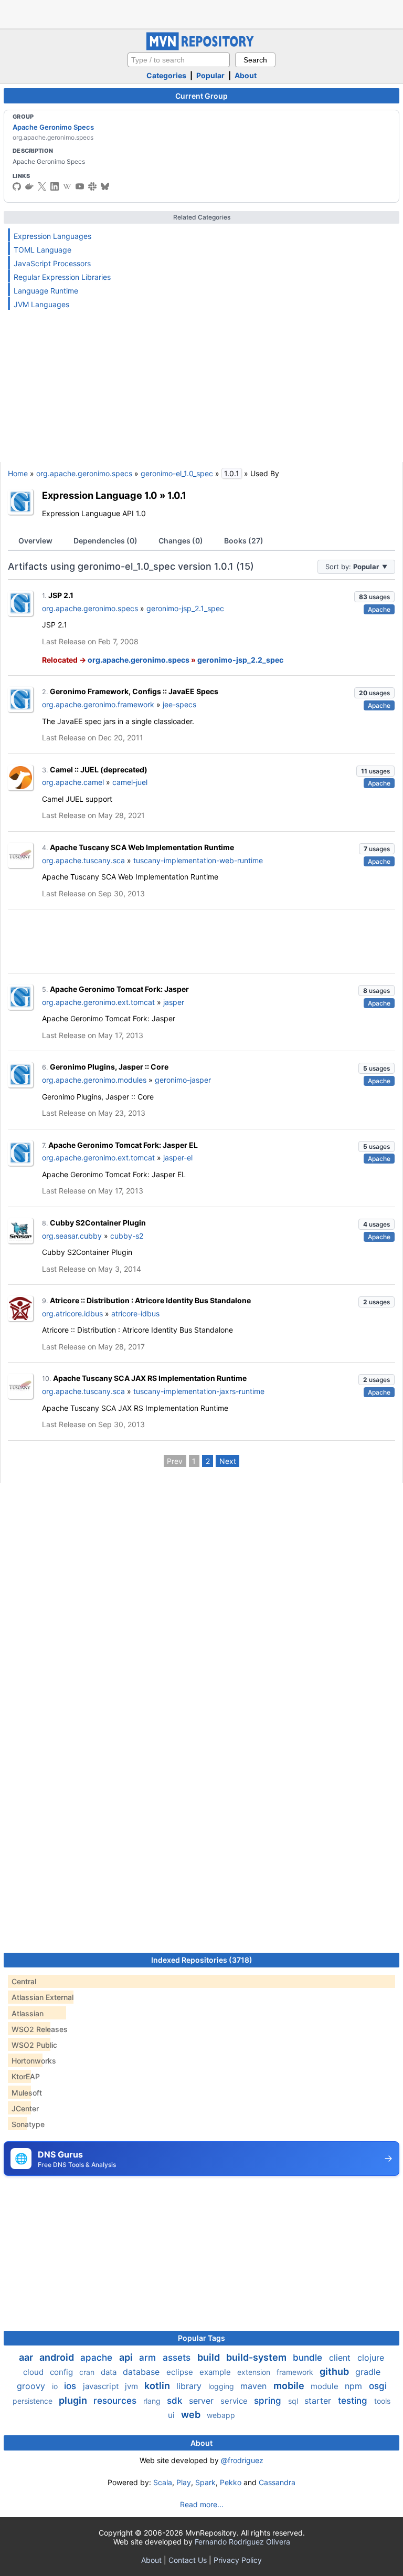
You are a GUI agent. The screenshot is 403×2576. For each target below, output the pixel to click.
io (56, 2386)
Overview (35, 541)
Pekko (231, 2482)
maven (255, 2386)
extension (255, 2372)
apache (98, 2358)
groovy (32, 2386)
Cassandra (277, 2482)
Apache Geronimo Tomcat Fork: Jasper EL (123, 1145)
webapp (221, 2415)
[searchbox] (179, 60)
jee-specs (179, 704)
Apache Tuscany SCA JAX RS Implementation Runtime (150, 1378)
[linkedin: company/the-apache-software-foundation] (55, 186)
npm (355, 2386)
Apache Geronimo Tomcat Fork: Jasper (119, 989)
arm (149, 2358)
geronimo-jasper (183, 1080)
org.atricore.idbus (72, 1313)
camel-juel (130, 782)
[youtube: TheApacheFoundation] (80, 186)
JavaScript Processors (52, 263)
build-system (257, 2357)
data (110, 2372)
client (341, 2358)
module (326, 2386)
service (235, 2401)
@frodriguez (242, 2460)
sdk (176, 2401)
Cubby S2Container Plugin (98, 1223)
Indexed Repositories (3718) (202, 1960)
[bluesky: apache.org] (105, 186)
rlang (153, 2401)
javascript (102, 2386)
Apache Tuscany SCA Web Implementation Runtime (142, 847)
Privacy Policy (238, 2560)
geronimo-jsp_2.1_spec (185, 608)
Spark (205, 2482)
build (210, 2357)
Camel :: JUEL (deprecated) (99, 769)
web (192, 2415)
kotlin (158, 2386)
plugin (74, 2400)
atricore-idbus (135, 1313)
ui (172, 2415)
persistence (34, 2401)
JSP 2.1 (61, 595)
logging (222, 2386)
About (246, 75)
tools (382, 2401)
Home (18, 473)
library (190, 2386)
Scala (163, 2482)
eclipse (181, 2372)
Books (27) (244, 541)
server (203, 2401)
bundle (309, 2358)
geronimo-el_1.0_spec (177, 473)
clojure (371, 2358)
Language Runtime (46, 291)
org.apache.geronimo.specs (84, 473)
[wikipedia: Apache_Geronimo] (67, 186)
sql (294, 2401)
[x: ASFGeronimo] (42, 186)
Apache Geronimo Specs (53, 127)
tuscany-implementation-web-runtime (198, 860)
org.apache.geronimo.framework (98, 704)
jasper (174, 1002)
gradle (368, 2372)
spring (269, 2401)
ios (71, 2386)
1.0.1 (177, 495)
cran (88, 2372)
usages (374, 597)
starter (319, 2401)
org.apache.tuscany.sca (83, 860)
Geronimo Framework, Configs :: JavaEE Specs (134, 691)
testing (354, 2401)
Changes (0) (181, 541)
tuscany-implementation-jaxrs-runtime (199, 1391)
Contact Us (188, 2560)
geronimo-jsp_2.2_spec (240, 660)
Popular (210, 75)
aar (27, 2357)
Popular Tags (201, 2338)
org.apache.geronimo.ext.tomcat (98, 1002)
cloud (34, 2372)
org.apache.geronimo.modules (94, 1080)
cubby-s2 (127, 1236)
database (142, 2372)
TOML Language (43, 250)
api (127, 2357)
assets (178, 2358)
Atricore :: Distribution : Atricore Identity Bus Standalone (150, 1300)
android (58, 2357)
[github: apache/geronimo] (17, 186)
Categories (166, 75)
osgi (378, 2386)
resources (116, 2401)
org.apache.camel (73, 782)
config (62, 2372)
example (216, 2372)
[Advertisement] (201, 13)
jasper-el (178, 1158)
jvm (132, 2386)
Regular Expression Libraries (62, 277)
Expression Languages (52, 236)
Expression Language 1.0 (100, 495)
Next (228, 1461)
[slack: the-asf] (92, 186)
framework (296, 2372)
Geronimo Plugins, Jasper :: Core (109, 1067)
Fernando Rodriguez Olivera (242, 2542)
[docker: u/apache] (29, 186)
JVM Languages (41, 304)
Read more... (202, 2504)
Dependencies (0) (105, 541)
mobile (290, 2386)
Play (184, 2482)
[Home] (201, 48)
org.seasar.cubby (72, 1236)
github (335, 2371)
